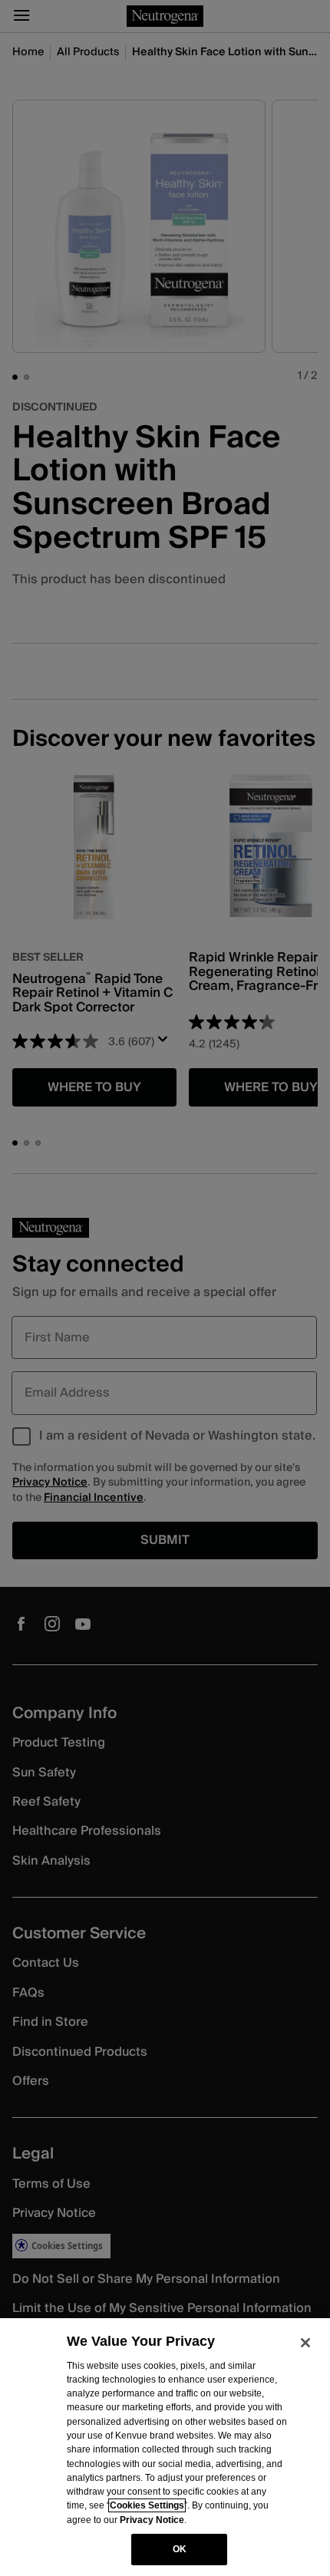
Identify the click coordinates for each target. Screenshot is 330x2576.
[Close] (305, 2343)
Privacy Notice (152, 2520)
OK (180, 2549)
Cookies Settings (147, 2505)
